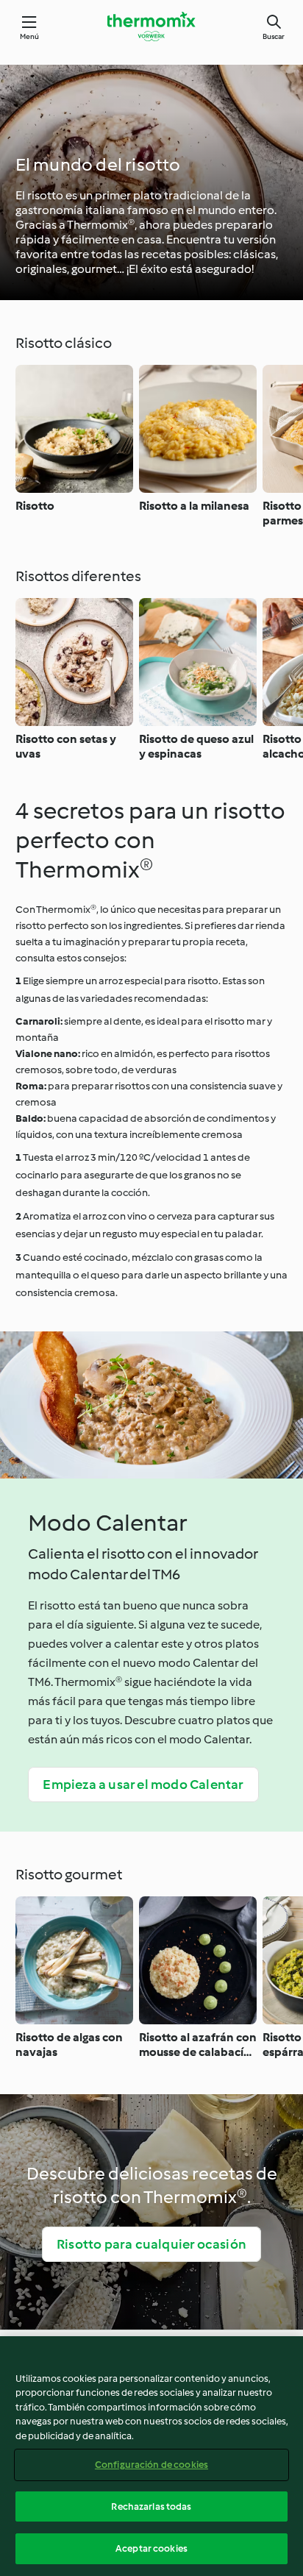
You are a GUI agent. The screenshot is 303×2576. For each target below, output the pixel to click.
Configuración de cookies (151, 2465)
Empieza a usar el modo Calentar (143, 1785)
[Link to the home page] (151, 26)
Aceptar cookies (151, 2548)
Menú (30, 36)
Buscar (274, 36)
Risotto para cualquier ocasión (151, 2244)
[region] (151, 2456)
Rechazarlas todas (151, 2506)
